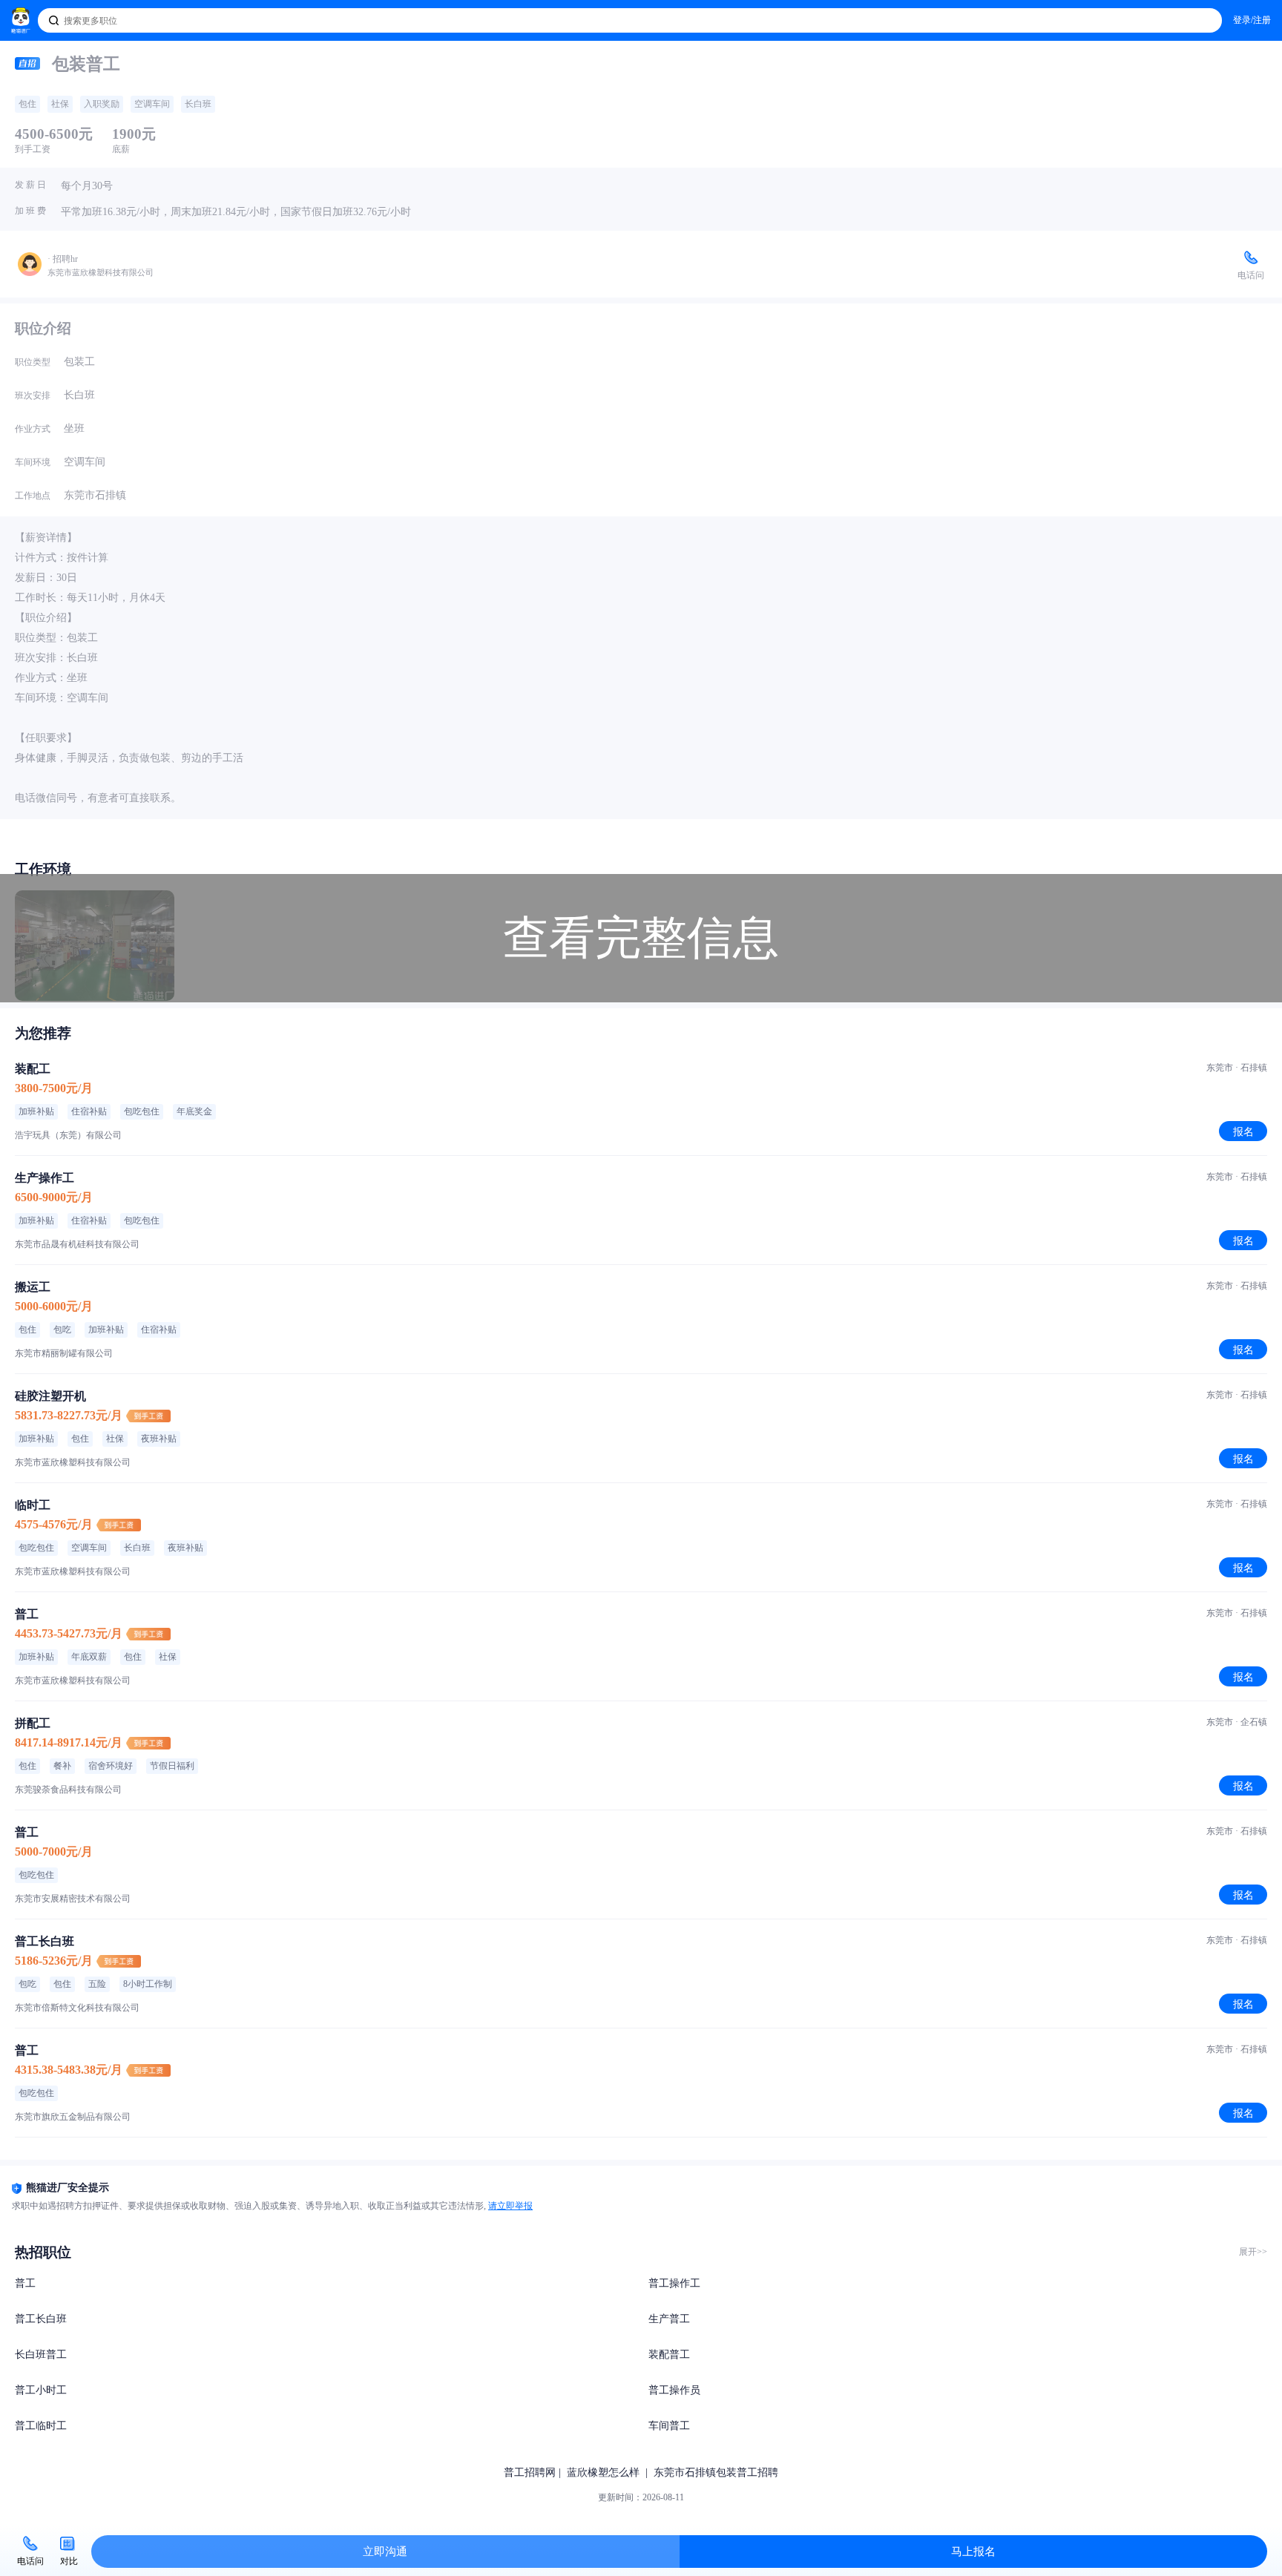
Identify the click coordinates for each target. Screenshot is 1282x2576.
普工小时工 (41, 2390)
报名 (1243, 1131)
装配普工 (669, 2355)
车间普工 (669, 2426)
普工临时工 (41, 2426)
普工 (25, 2283)
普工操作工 (674, 2283)
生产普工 (669, 2319)
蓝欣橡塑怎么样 (603, 2472)
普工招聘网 (530, 2472)
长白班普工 (41, 2355)
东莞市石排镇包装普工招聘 (716, 2472)
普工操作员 (674, 2390)
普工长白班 (41, 2319)
